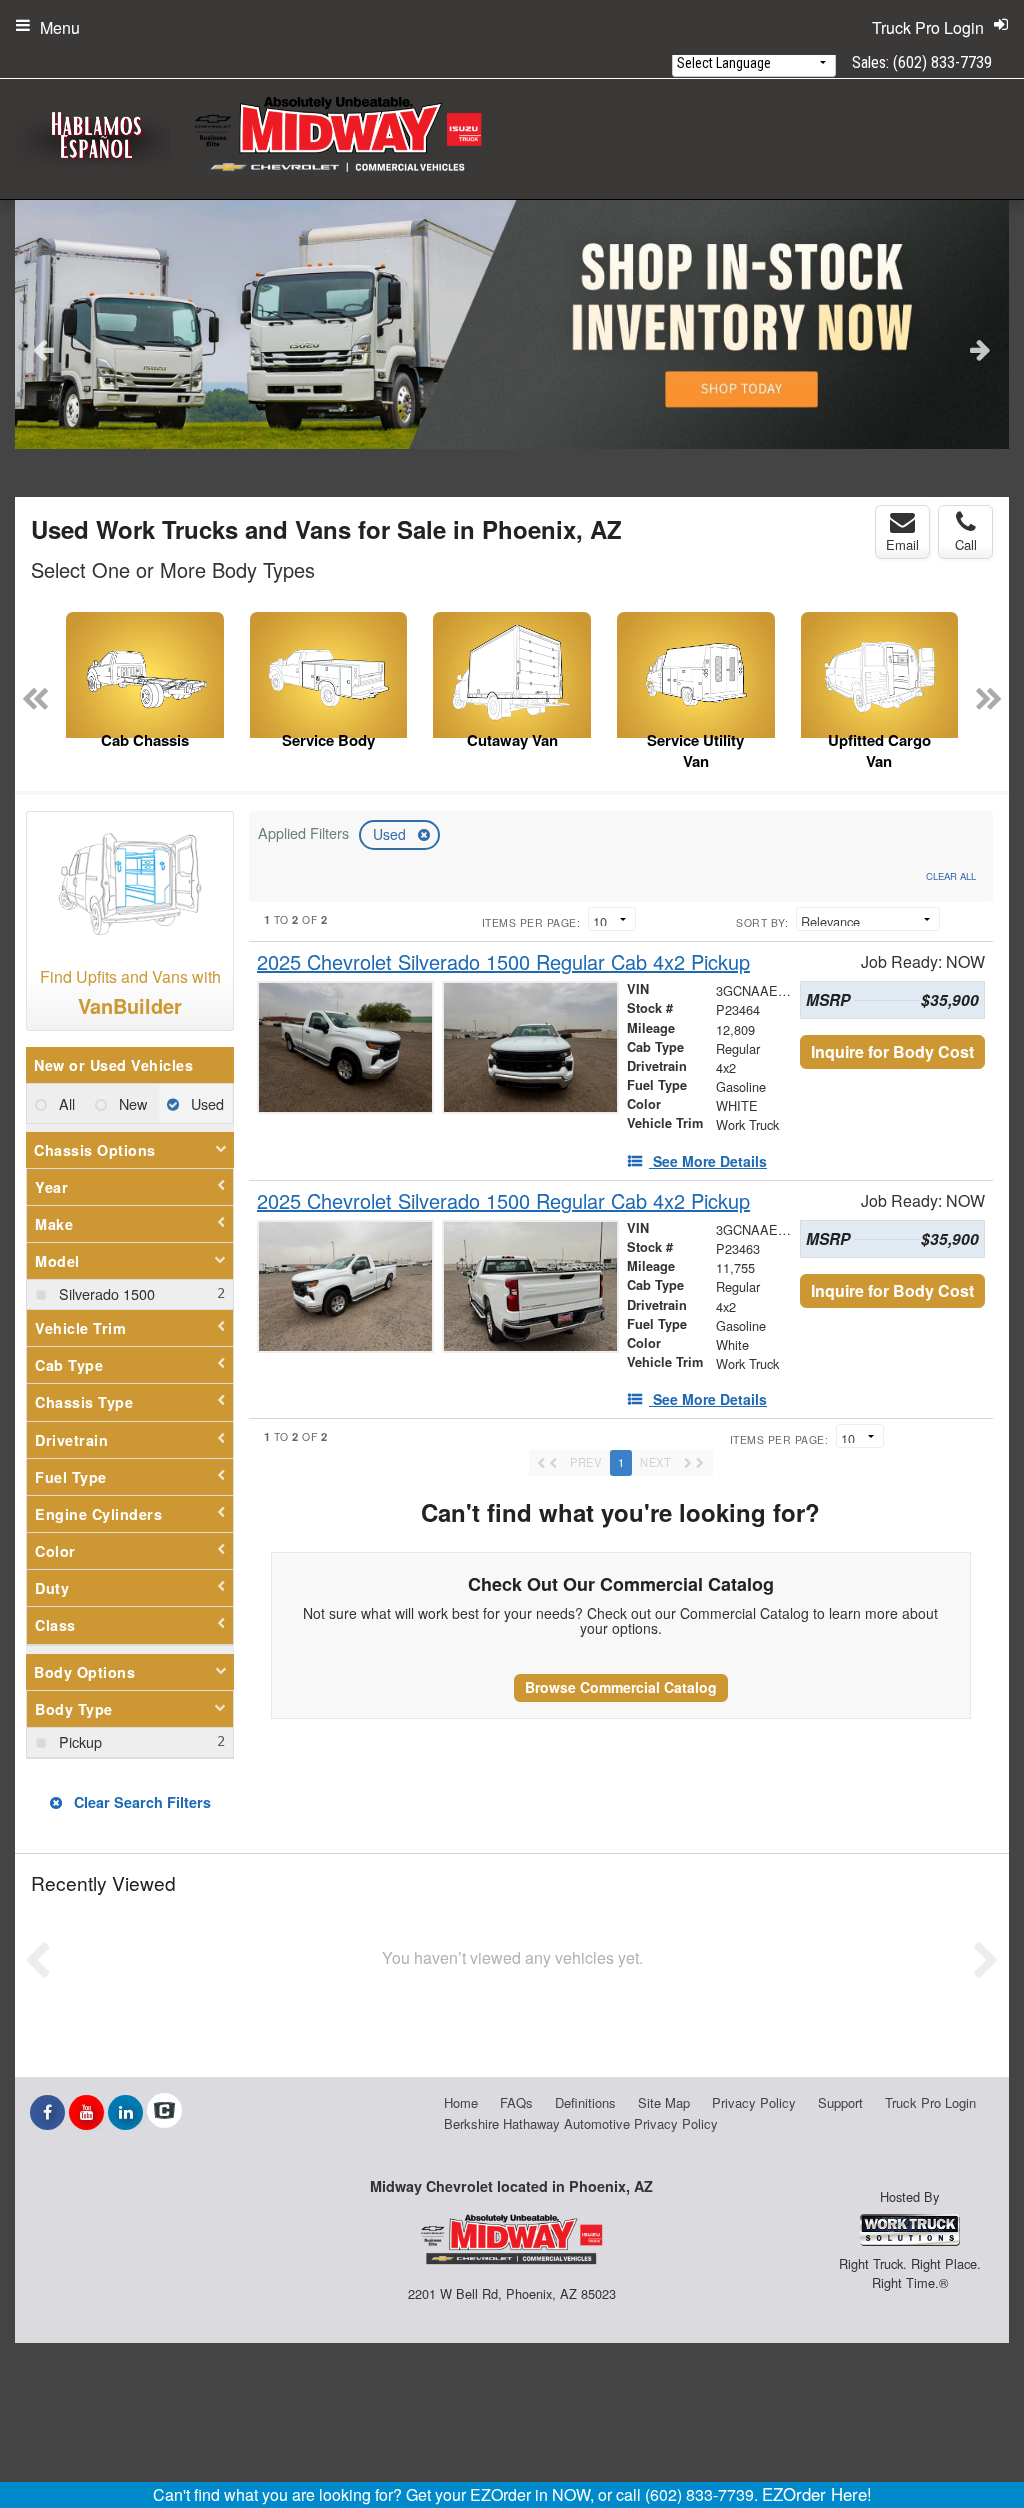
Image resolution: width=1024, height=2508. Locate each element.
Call (966, 544)
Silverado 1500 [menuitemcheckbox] (105, 1293)
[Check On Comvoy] (164, 2112)
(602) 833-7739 (942, 62)
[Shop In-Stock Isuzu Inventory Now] (512, 324)
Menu (60, 27)
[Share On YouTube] (86, 2112)
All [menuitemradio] (65, 1103)
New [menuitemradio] (131, 1103)
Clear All (951, 876)
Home (461, 2102)
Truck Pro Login (930, 2102)
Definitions (585, 2102)
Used (391, 834)
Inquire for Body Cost (892, 1051)
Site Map (664, 2102)
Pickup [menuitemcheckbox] (78, 1741)
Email (902, 544)
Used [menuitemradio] (205, 1103)
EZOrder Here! (817, 2494)
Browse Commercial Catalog (621, 1687)
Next (980, 349)
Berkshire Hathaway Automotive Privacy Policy (581, 2123)
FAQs (516, 2102)
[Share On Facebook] (47, 2112)
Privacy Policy (754, 2102)
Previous (43, 349)
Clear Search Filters (140, 1802)
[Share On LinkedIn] (125, 2112)
